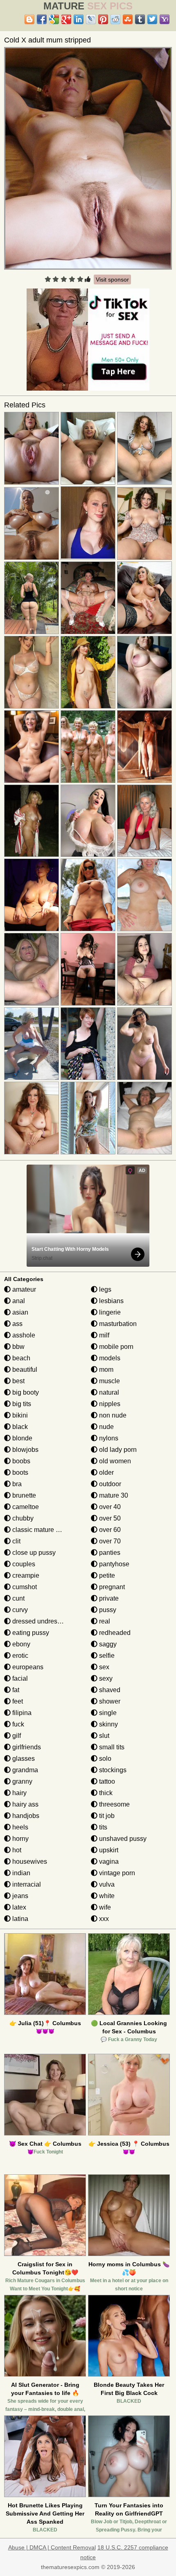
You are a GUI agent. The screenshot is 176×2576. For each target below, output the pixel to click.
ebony (20, 1644)
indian (20, 1873)
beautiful (24, 1370)
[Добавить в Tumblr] (140, 19)
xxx (103, 1919)
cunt (18, 1598)
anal (18, 1301)
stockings (112, 1770)
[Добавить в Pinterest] (103, 19)
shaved (109, 1690)
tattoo (106, 1781)
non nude (112, 1415)
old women (114, 1461)
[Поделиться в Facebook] (42, 19)
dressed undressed (39, 1621)
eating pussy (30, 1633)
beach (20, 1358)
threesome (114, 1804)
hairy (19, 1793)
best (18, 1381)
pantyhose (113, 1564)
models (109, 1358)
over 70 (109, 1541)
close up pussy (33, 1553)
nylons (108, 1438)
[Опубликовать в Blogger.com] (29, 19)
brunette (23, 1495)
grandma (24, 1770)
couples (23, 1564)
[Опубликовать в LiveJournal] (91, 19)
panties (109, 1553)
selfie (106, 1656)
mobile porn (115, 1347)
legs (104, 1289)
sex (103, 1667)
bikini (19, 1415)
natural (108, 1392)
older (106, 1472)
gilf (16, 1736)
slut (103, 1736)
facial (19, 1678)
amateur (23, 1289)
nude (106, 1427)
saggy (107, 1644)
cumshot (24, 1587)
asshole (23, 1335)
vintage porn (116, 1873)
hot (16, 1850)
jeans (19, 1896)
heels (19, 1827)
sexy (105, 1678)
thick (105, 1793)
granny (21, 1781)
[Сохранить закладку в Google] (54, 19)
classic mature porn (40, 1530)
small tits (111, 1747)
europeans (27, 1667)
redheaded (114, 1633)
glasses (23, 1759)
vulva (106, 1884)
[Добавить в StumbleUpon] (128, 19)
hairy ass (25, 1804)
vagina (108, 1862)
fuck (17, 1724)
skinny (108, 1724)
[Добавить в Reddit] (115, 19)
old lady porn (117, 1450)
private (108, 1598)
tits (102, 1827)
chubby (22, 1518)
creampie (25, 1575)
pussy (107, 1610)
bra (16, 1484)
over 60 (109, 1530)
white (106, 1896)
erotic (19, 1656)
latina (19, 1919)
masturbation (117, 1324)
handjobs (25, 1816)
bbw (18, 1347)
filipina (21, 1713)
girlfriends (26, 1747)
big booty (25, 1392)
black (19, 1427)
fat (15, 1690)
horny (20, 1839)
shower (109, 1701)
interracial (26, 1884)
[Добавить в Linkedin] (79, 19)
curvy (19, 1610)
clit (16, 1541)
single (107, 1713)
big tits (21, 1404)
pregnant (111, 1587)
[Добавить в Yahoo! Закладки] (165, 19)
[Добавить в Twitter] (152, 19)
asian (19, 1312)
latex (18, 1907)
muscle (109, 1381)
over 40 (109, 1507)
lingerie (109, 1312)
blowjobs (25, 1450)
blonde (21, 1438)
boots (19, 1472)
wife (104, 1907)
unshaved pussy (122, 1839)
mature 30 (113, 1495)
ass (17, 1324)
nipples (109, 1404)
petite (106, 1575)
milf (103, 1335)
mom (105, 1370)
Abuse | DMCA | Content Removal (52, 2547)
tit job (106, 1816)
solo (104, 1759)
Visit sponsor (112, 280)
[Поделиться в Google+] (66, 19)
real (104, 1621)
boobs (20, 1461)
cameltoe (25, 1507)
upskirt (108, 1850)
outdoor (109, 1484)
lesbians (111, 1301)
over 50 (109, 1518)
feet (17, 1701)
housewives (29, 1862)
